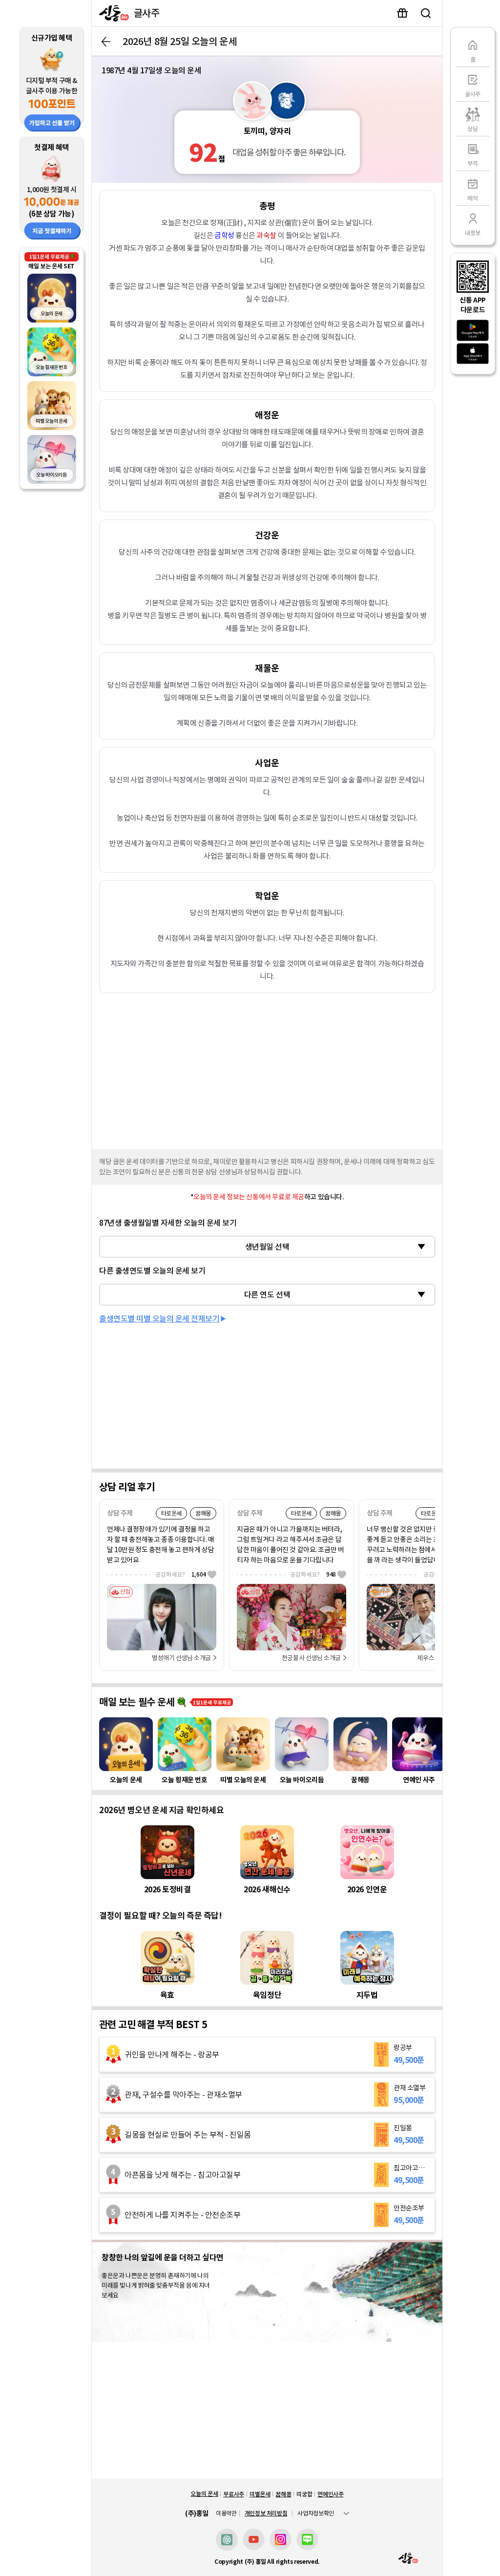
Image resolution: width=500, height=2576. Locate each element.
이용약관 (226, 2513)
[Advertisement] (267, 1069)
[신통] (112, 13)
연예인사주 (330, 2494)
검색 (426, 13)
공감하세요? (181, 1574)
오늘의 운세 (204, 2494)
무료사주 (234, 2494)
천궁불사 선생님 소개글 (311, 1658)
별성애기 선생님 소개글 (181, 1658)
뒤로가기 (106, 42)
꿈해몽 (283, 2494)
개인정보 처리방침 (266, 2513)
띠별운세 (260, 2494)
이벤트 (402, 13)
